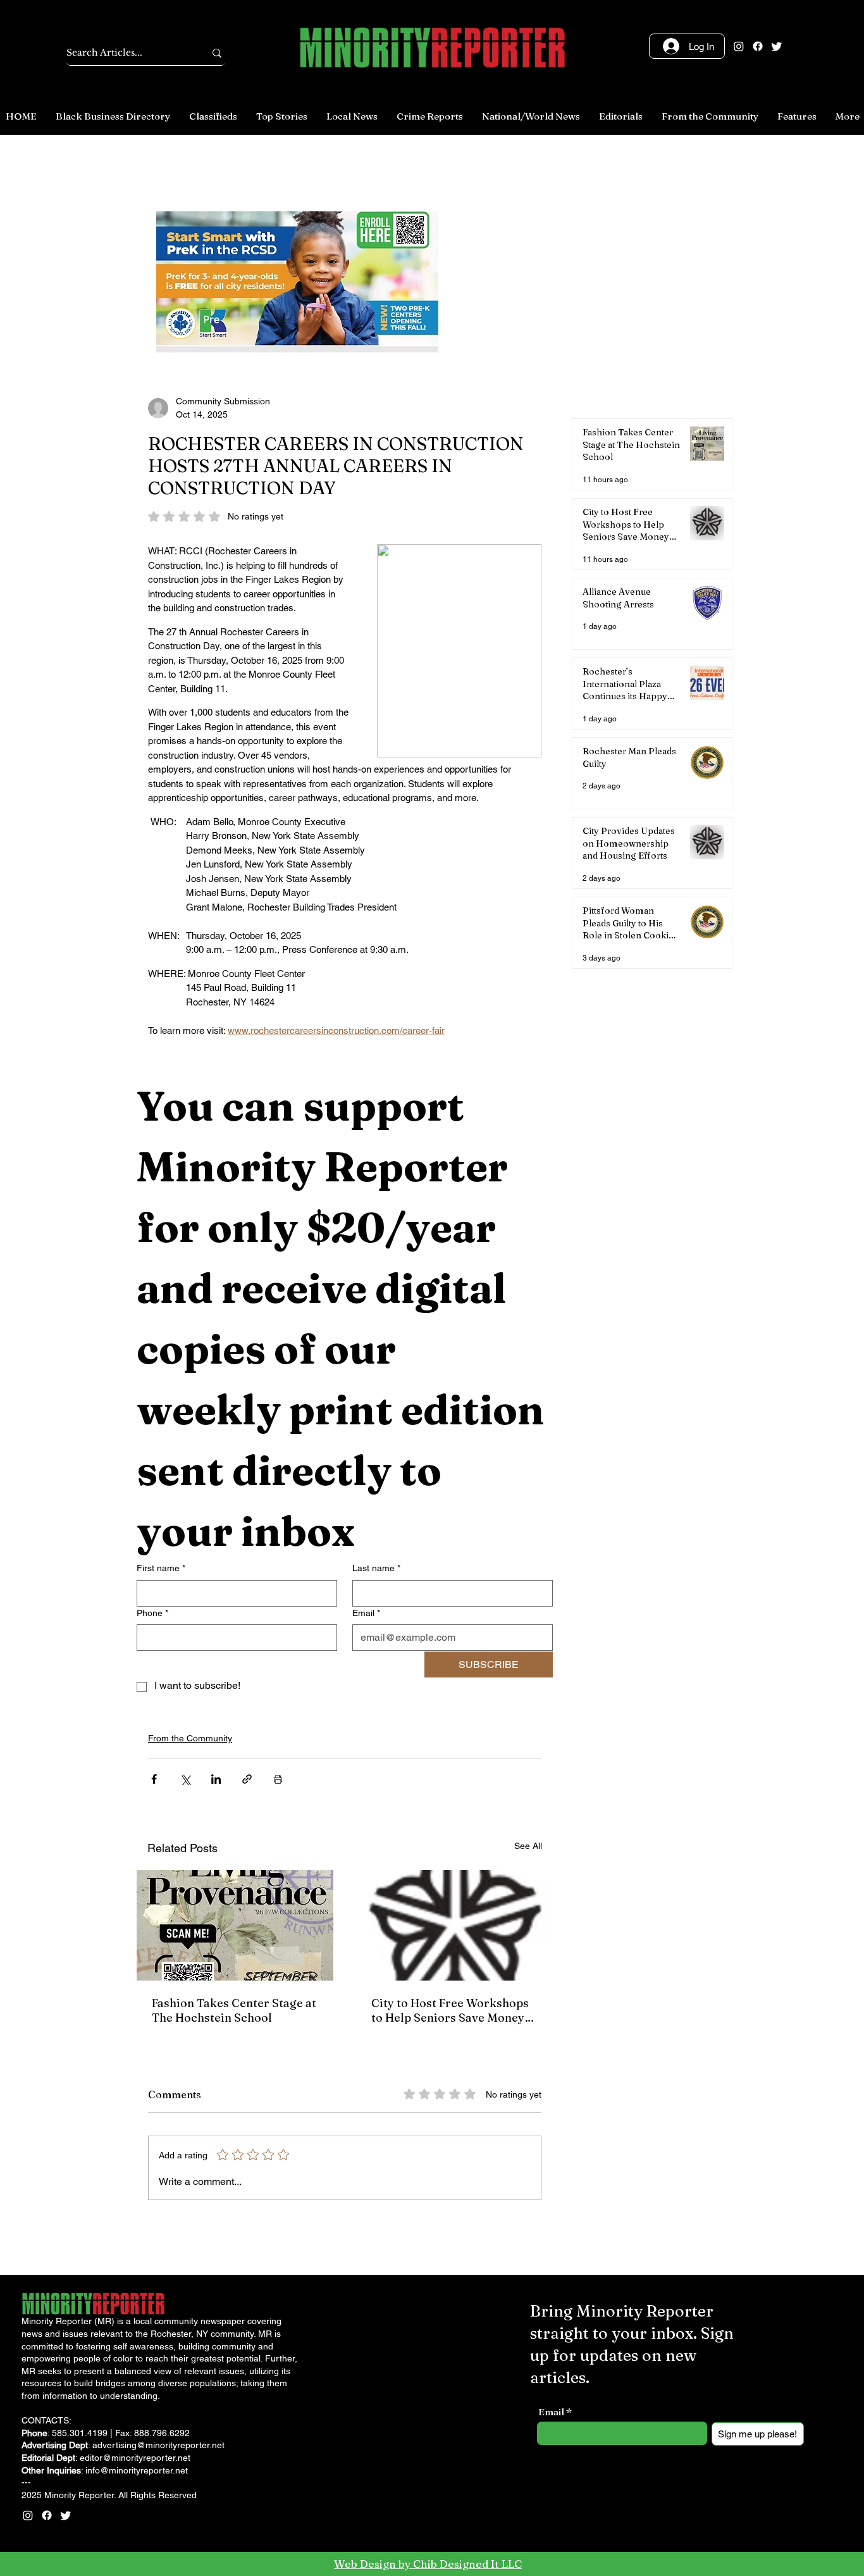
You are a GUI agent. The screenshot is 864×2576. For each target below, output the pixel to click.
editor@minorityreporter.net (135, 2458)
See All (528, 1846)
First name (161, 1568)
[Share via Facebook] (154, 1779)
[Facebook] (758, 46)
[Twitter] (777, 46)
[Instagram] (739, 46)
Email (366, 1613)
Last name (376, 1568)
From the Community (190, 1738)
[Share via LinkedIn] (216, 1779)
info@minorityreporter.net (137, 2470)
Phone (152, 1613)
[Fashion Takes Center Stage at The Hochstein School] (235, 1925)
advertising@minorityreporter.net (158, 2445)
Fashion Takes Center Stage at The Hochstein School (234, 2010)
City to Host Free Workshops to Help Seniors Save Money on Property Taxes (450, 2010)
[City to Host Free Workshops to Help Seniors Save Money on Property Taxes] (454, 1925)
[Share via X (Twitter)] (185, 1779)
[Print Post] (278, 1779)
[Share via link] (247, 1779)
